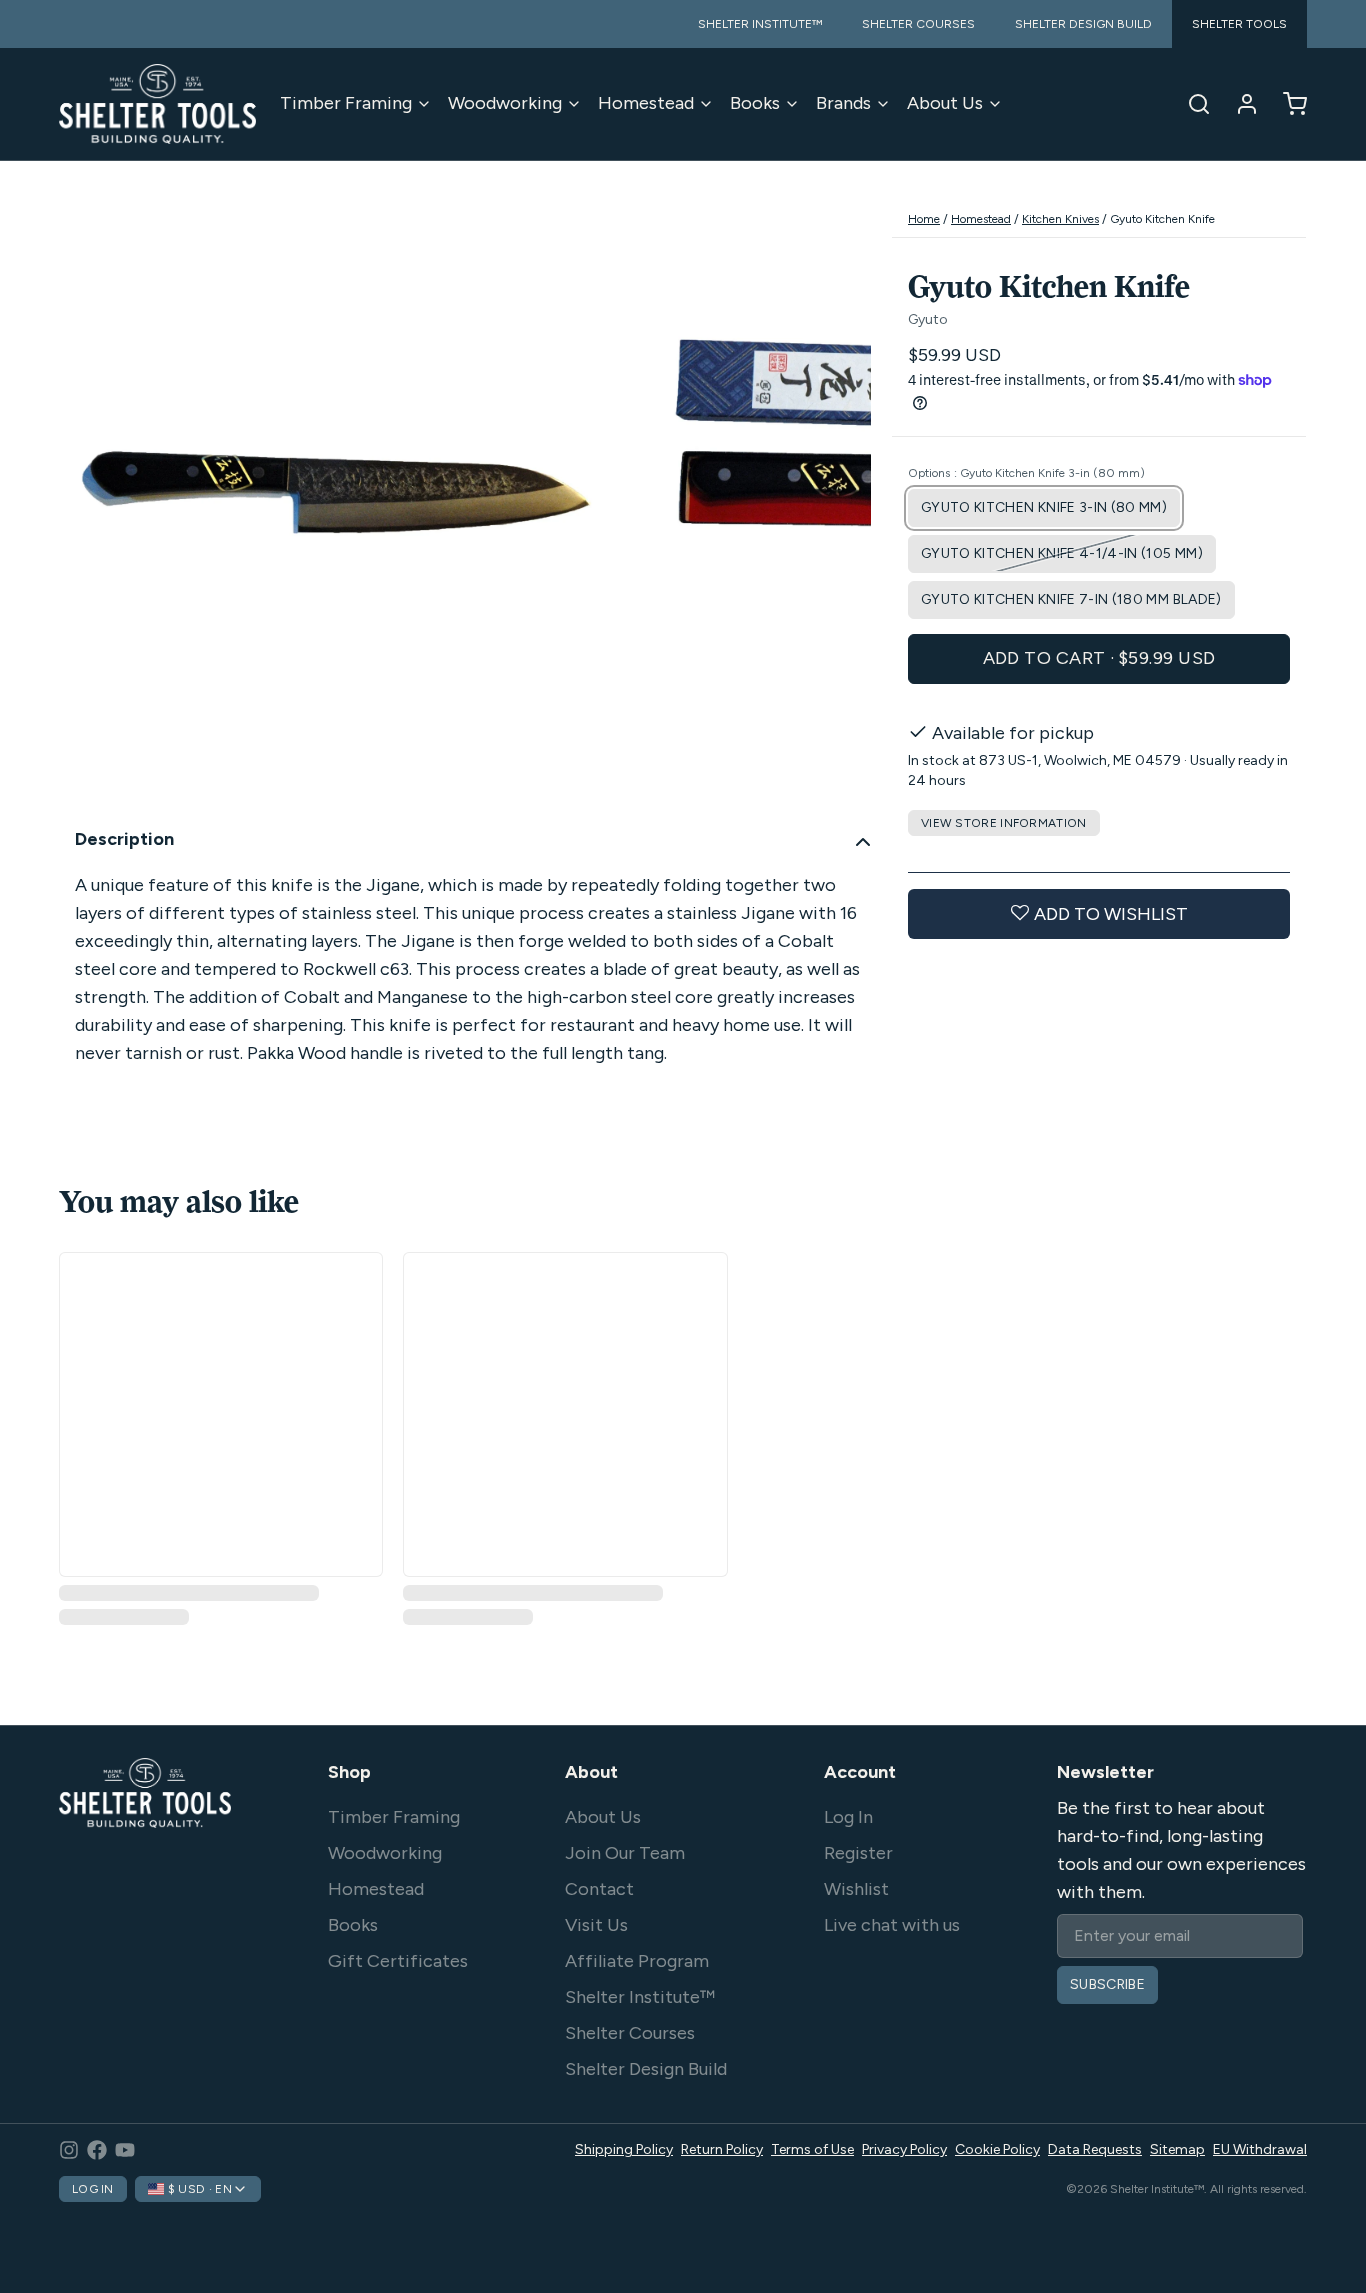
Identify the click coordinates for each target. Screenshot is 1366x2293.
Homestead (646, 103)
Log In (848, 1817)
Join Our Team (625, 1853)
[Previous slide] (90, 505)
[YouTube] (125, 2150)
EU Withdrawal (1260, 2149)
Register (858, 1853)
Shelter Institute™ (640, 1997)
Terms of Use (812, 2149)
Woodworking (505, 103)
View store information (1004, 822)
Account (860, 1772)
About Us (945, 103)
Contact (599, 1889)
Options (1026, 472)
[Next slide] (840, 505)
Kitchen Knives (1060, 219)
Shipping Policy (624, 2149)
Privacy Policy (904, 2149)
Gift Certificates (398, 1961)
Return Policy (722, 2149)
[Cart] (1287, 104)
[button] (1099, 658)
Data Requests (1095, 2149)
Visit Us (596, 1925)
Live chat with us (892, 1925)
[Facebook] (97, 2150)
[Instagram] (69, 2150)
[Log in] (1239, 104)
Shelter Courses (630, 2033)
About (591, 1772)
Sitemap (1177, 2149)
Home (924, 219)
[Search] (1191, 104)
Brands (843, 103)
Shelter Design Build (646, 2069)
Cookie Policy (997, 2149)
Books (755, 103)
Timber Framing (346, 103)
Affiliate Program (637, 1961)
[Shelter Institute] (157, 104)
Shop (349, 1772)
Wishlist (856, 1889)
